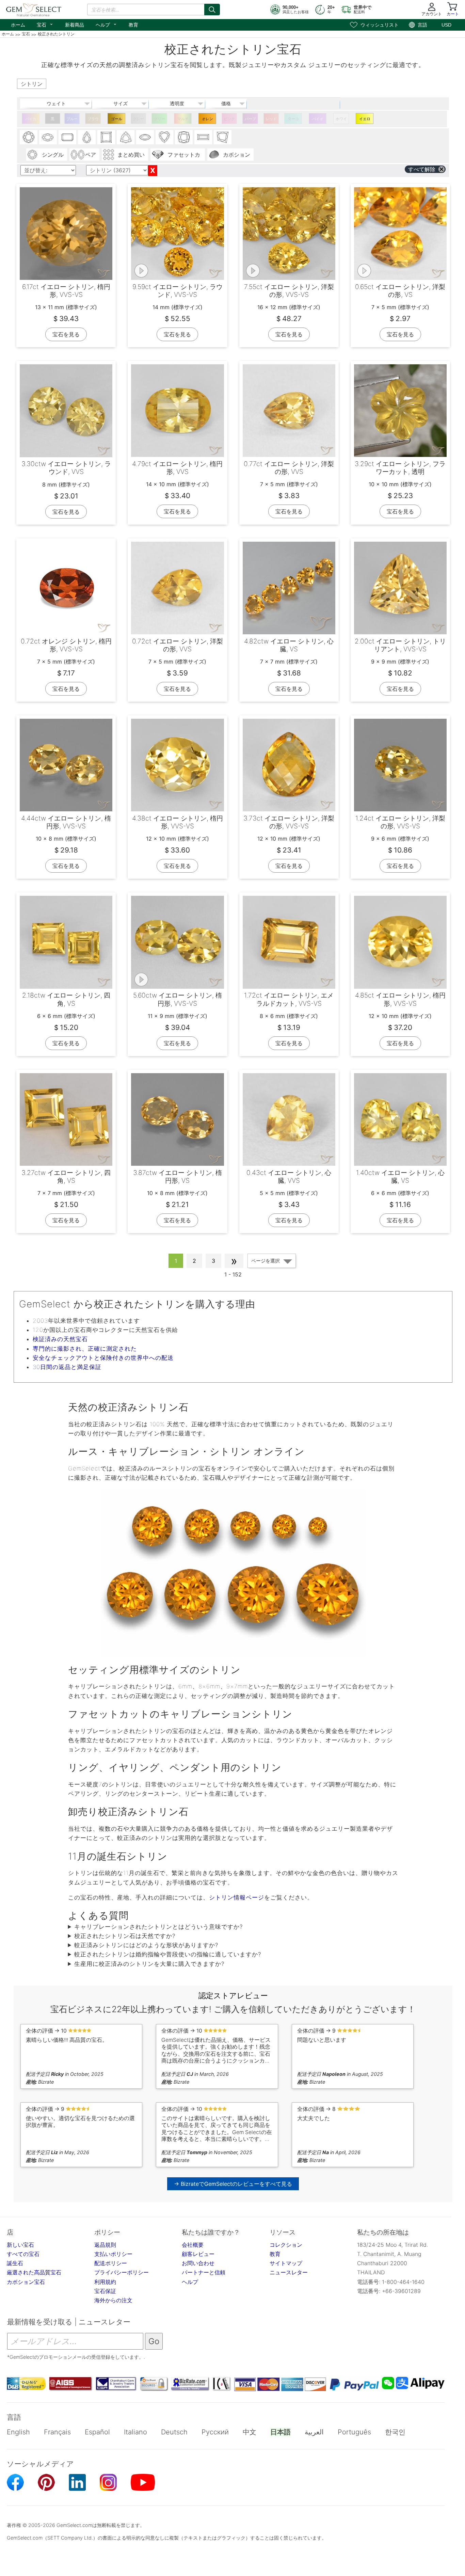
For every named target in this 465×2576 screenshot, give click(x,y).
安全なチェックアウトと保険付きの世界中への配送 (103, 1358)
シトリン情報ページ (237, 1897)
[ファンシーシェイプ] (223, 137)
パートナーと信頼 (204, 2272)
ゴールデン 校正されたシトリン (116, 120)
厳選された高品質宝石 (34, 2272)
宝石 (45, 24)
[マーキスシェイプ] (145, 137)
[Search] (212, 10)
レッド (271, 119)
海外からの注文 (113, 2300)
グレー (138, 119)
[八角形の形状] (67, 137)
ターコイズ (293, 120)
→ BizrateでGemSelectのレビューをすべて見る (233, 2184)
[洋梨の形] (87, 137)
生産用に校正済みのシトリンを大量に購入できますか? (149, 1964)
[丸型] (29, 137)
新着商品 (75, 25)
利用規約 (105, 2282)
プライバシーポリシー (122, 2272)
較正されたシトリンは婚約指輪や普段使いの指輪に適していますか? (168, 1954)
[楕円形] (48, 137)
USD (446, 25)
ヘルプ (106, 24)
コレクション (286, 2245)
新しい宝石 (20, 2245)
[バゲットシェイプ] (203, 137)
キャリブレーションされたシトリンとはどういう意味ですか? (158, 1927)
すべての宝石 (23, 2254)
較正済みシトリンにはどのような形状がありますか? (146, 1945)
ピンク (229, 119)
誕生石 (15, 2263)
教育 (133, 25)
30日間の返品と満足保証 (67, 1367)
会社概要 (193, 2245)
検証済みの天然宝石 (60, 1339)
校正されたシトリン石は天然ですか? (125, 1936)
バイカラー (31, 120)
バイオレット (318, 120)
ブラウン (93, 120)
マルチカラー (183, 120)
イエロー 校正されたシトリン (365, 120)
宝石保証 (105, 2291)
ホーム (18, 25)
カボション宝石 (26, 2282)
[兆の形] (126, 137)
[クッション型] (184, 137)
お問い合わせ (198, 2263)
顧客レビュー (198, 2254)
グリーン (159, 120)
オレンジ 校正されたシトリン (207, 120)
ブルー (72, 119)
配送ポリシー (111, 2263)
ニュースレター (289, 2272)
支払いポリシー (113, 2254)
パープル (250, 120)
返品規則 (105, 2245)
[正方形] (106, 137)
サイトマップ (286, 2263)
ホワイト (341, 120)
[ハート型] (164, 137)
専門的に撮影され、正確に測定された (85, 1349)
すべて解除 (422, 169)
